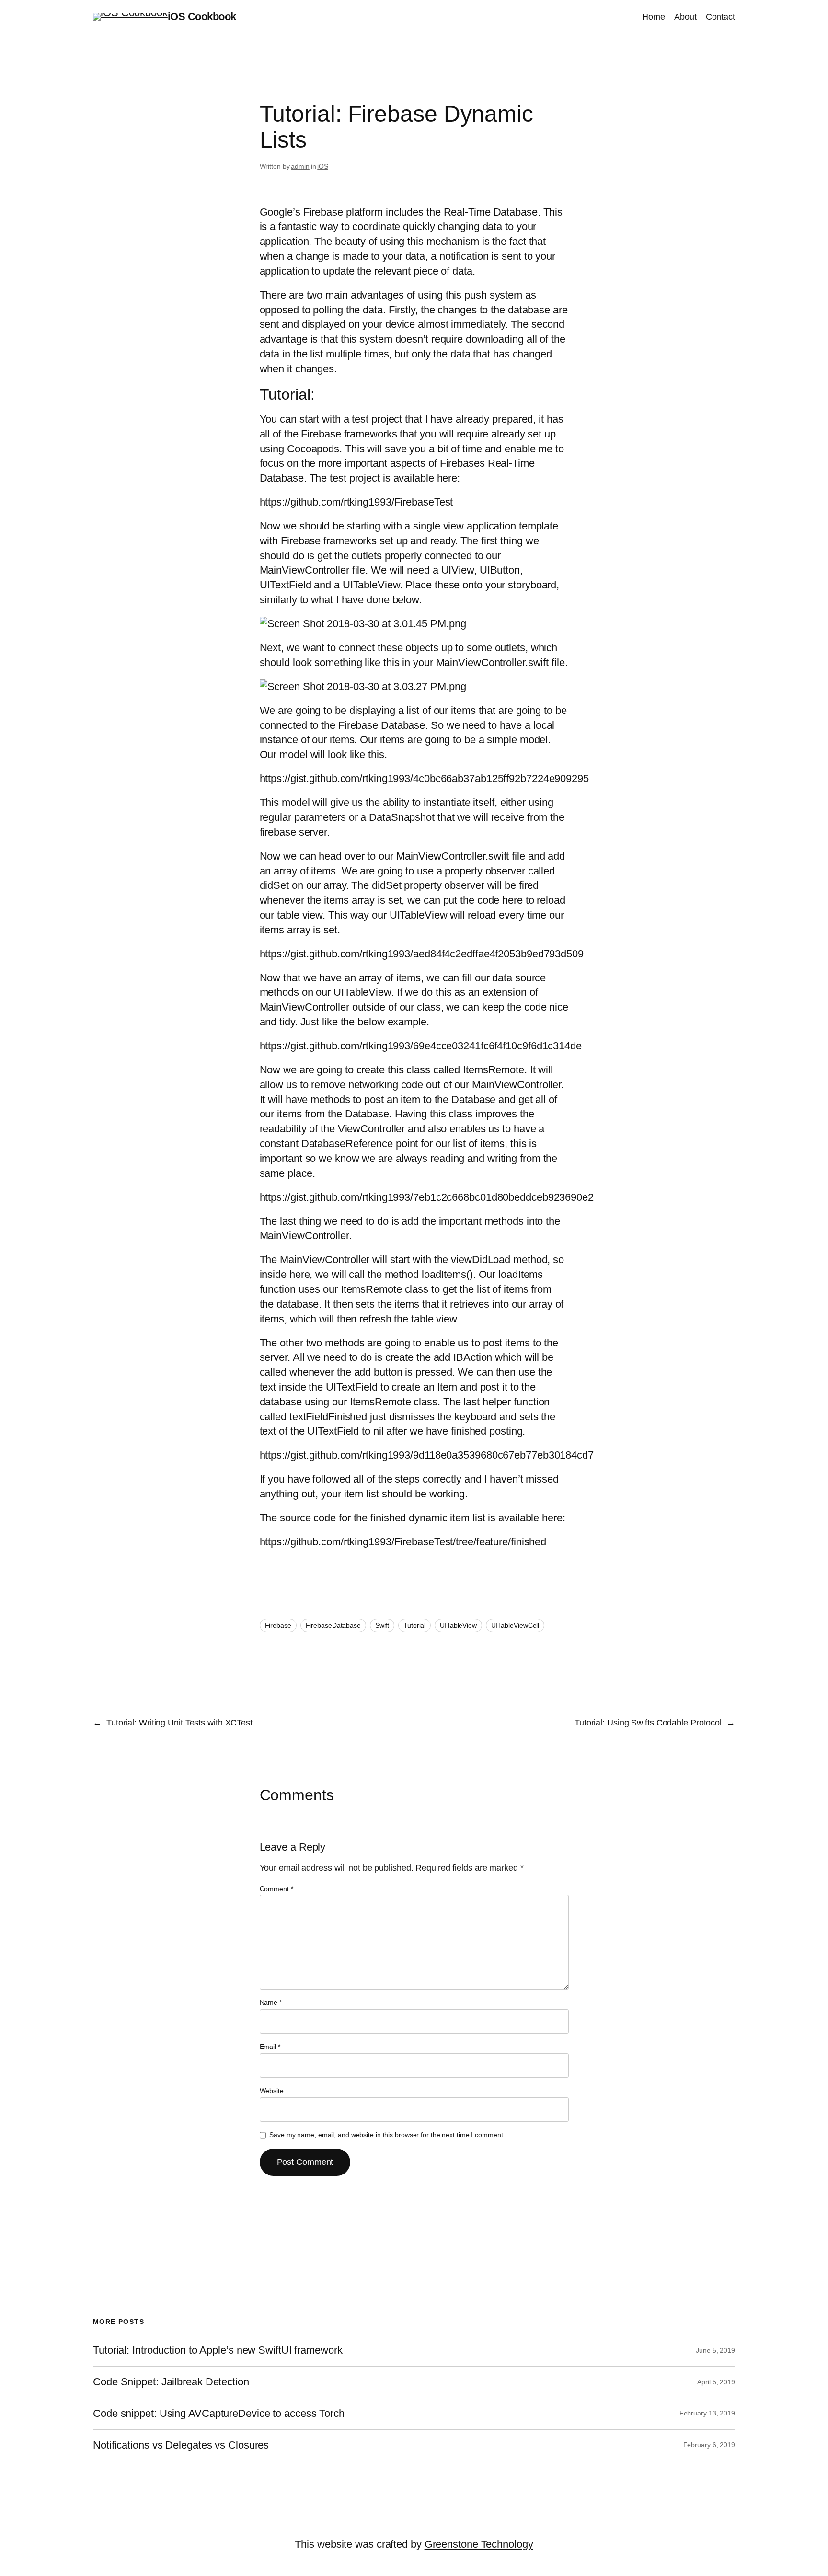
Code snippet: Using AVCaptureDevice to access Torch (219, 2414)
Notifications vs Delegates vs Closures (181, 2445)
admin (300, 166)
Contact (720, 17)
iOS (323, 166)
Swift (382, 1625)
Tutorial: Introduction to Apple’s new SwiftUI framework (218, 2350)
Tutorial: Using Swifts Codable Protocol (648, 1723)
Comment (276, 1889)
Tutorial (414, 1625)
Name (271, 2002)
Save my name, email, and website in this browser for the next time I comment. (387, 2135)
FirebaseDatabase (333, 1625)
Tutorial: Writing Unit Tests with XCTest (179, 1723)
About (685, 17)
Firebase (278, 1625)
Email (270, 2047)
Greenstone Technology (479, 2544)
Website (272, 2091)
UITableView (458, 1625)
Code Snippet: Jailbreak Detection (171, 2382)
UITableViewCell (515, 1625)
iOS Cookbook (202, 17)
